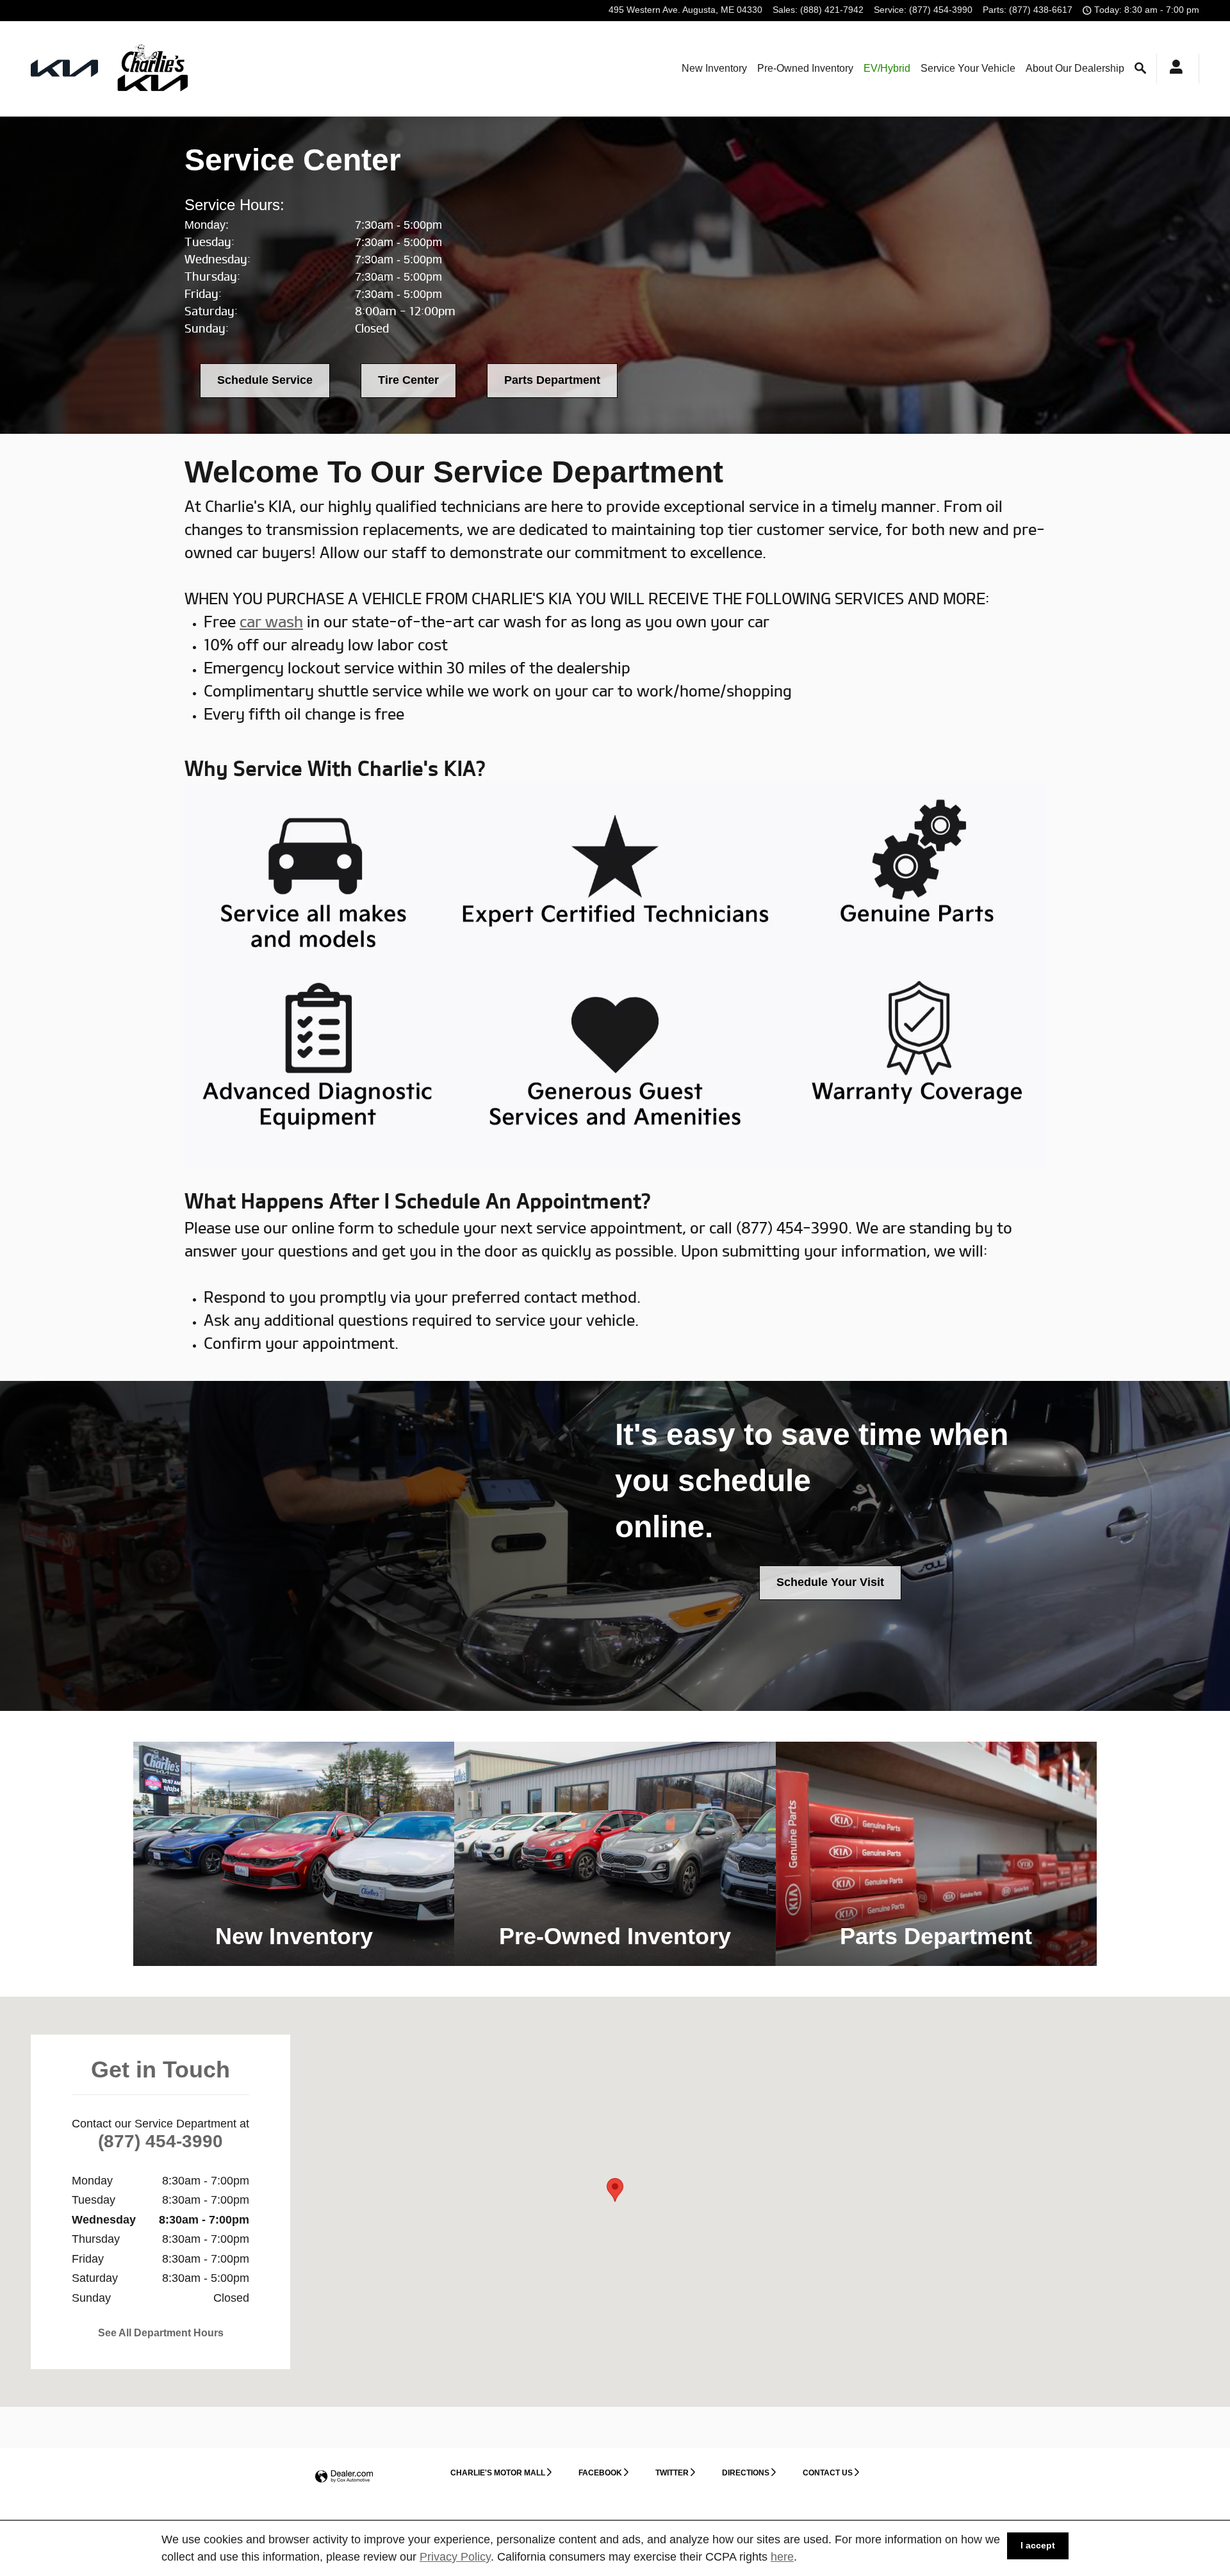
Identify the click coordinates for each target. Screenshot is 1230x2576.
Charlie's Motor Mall (498, 2473)
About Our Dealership (1075, 68)
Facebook (600, 2473)
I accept (1038, 2545)
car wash (271, 622)
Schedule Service (265, 380)
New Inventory (714, 68)
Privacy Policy (455, 2557)
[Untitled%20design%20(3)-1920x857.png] (615, 977)
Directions (746, 2473)
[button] (294, 1854)
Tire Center (408, 380)
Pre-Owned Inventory (805, 68)
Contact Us (828, 2473)
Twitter (672, 2473)
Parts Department (552, 380)
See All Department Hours (161, 2333)
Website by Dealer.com (344, 2477)
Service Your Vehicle (968, 68)
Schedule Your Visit (830, 1582)
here (782, 2557)
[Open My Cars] (1173, 69)
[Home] (64, 68)
